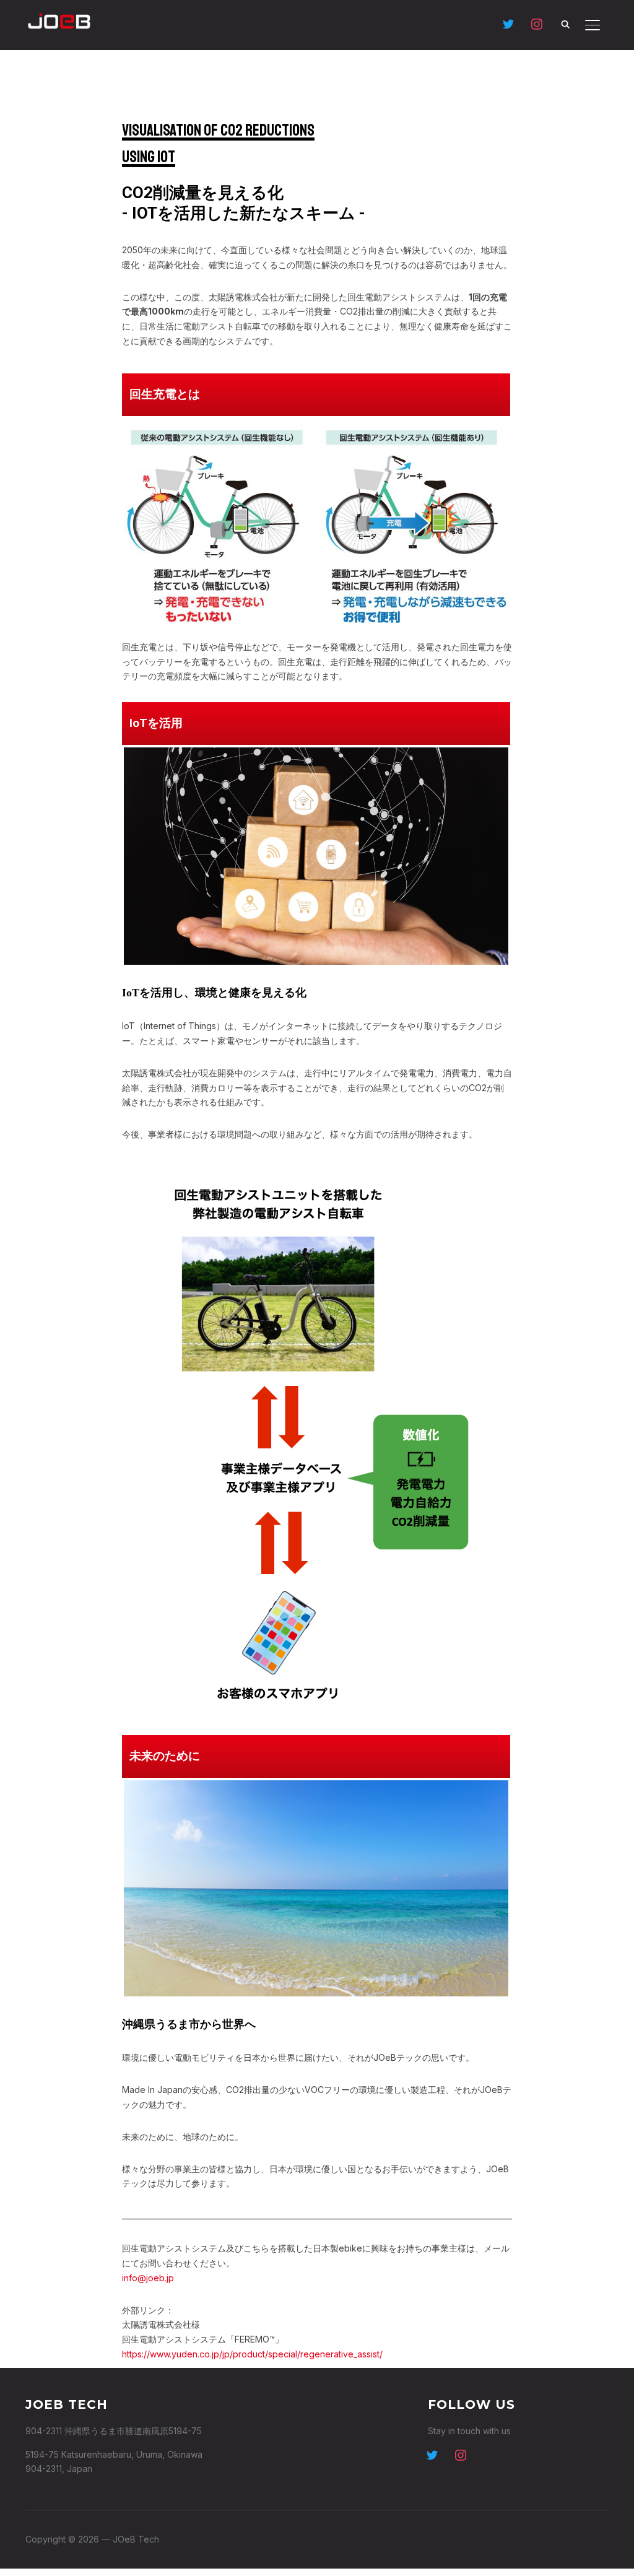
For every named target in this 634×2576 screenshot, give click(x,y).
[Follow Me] (432, 2454)
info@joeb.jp (148, 2278)
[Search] (565, 24)
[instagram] (461, 2454)
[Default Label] (508, 23)
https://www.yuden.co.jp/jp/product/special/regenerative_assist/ (252, 2354)
